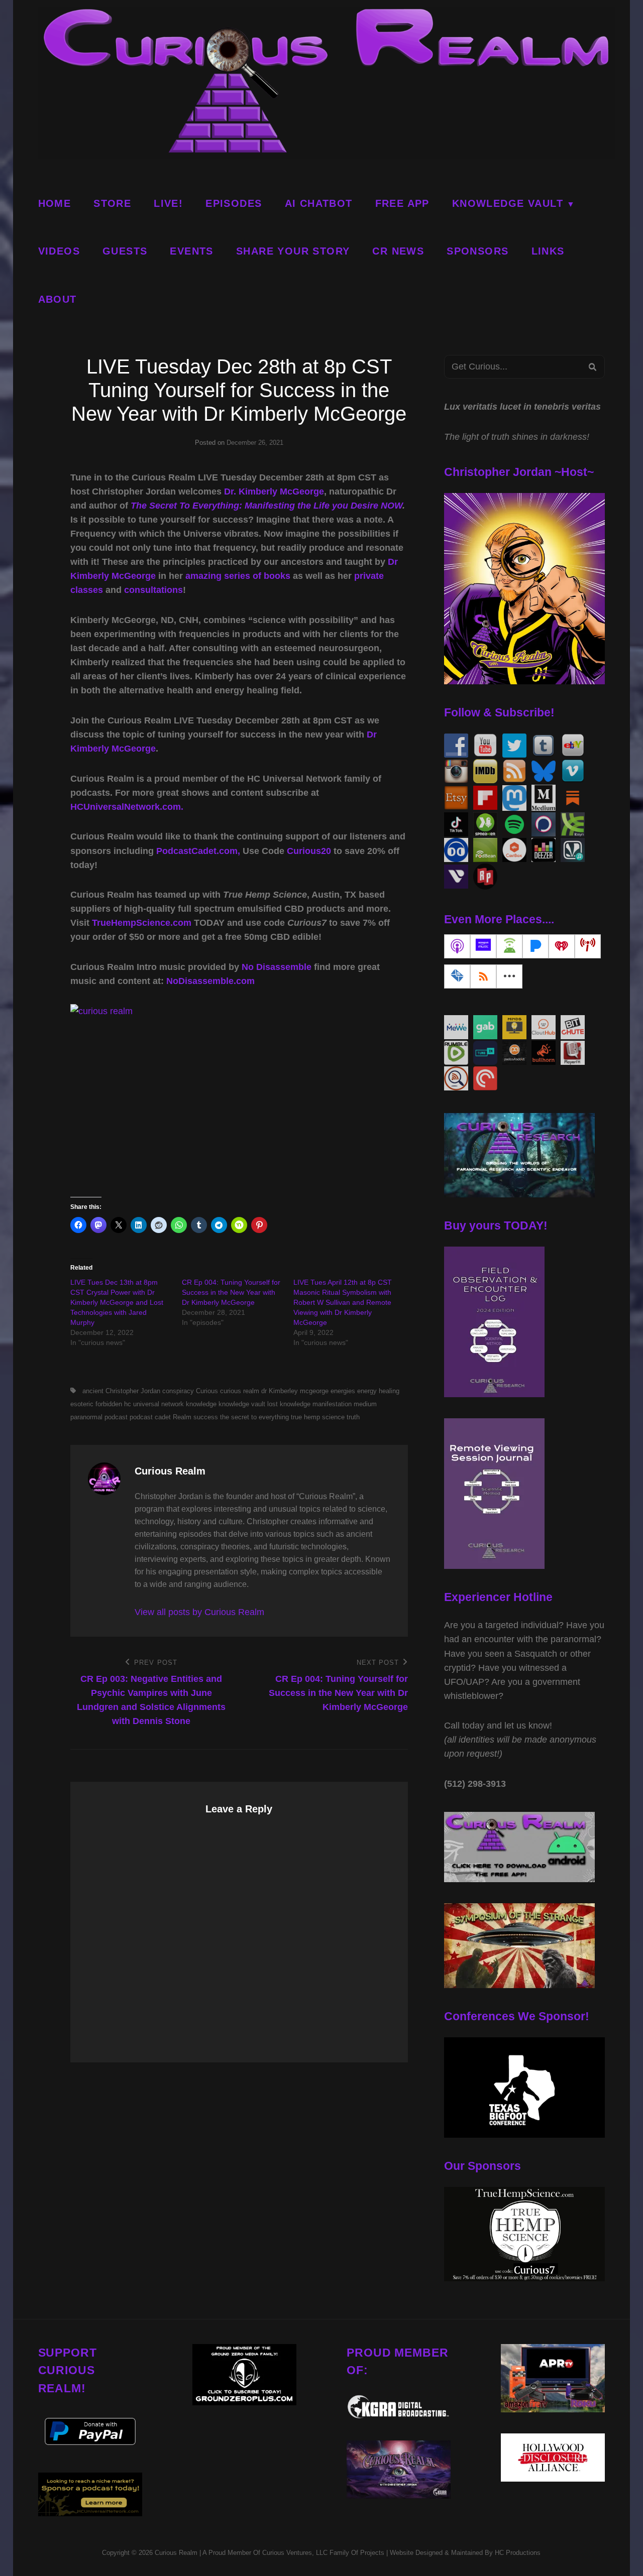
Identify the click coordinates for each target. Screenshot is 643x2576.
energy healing (378, 1391)
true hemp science (318, 1417)
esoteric (82, 1404)
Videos (59, 251)
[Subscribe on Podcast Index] (588, 946)
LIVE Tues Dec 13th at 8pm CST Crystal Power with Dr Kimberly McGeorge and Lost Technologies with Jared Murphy (117, 1302)
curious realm (240, 1391)
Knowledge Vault (508, 203)
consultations (153, 590)
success (206, 1417)
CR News (398, 251)
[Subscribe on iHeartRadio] (562, 946)
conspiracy (178, 1391)
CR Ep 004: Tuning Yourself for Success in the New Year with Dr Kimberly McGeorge (231, 1292)
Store (112, 203)
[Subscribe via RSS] (483, 976)
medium (365, 1404)
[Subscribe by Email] (457, 976)
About (58, 299)
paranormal (86, 1417)
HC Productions (518, 2553)
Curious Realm (176, 2553)
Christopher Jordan (133, 1391)
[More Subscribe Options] (509, 976)
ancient (93, 1391)
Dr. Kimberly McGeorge (274, 492)
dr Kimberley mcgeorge (295, 1391)
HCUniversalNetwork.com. (127, 807)
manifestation (332, 1404)
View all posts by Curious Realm (199, 1612)
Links (548, 251)
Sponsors (477, 251)
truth (353, 1417)
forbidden (109, 1404)
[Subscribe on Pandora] (535, 946)
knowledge (201, 1404)
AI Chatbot (319, 203)
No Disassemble (277, 967)
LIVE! (168, 203)
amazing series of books (238, 576)
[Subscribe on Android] (509, 946)
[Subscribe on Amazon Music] (483, 946)
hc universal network (154, 1404)
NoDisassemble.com (210, 981)
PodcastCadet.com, (198, 851)
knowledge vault (242, 1404)
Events (191, 251)
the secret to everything (254, 1417)
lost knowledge (289, 1404)
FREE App (402, 203)
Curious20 (309, 851)
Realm (182, 1417)
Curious (207, 1391)
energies (343, 1391)
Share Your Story (293, 251)
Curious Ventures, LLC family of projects (322, 2553)
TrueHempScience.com (142, 923)
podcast (116, 1417)
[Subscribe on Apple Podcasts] (457, 946)
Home (55, 203)
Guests (125, 251)
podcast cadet (150, 1417)
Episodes (234, 203)
